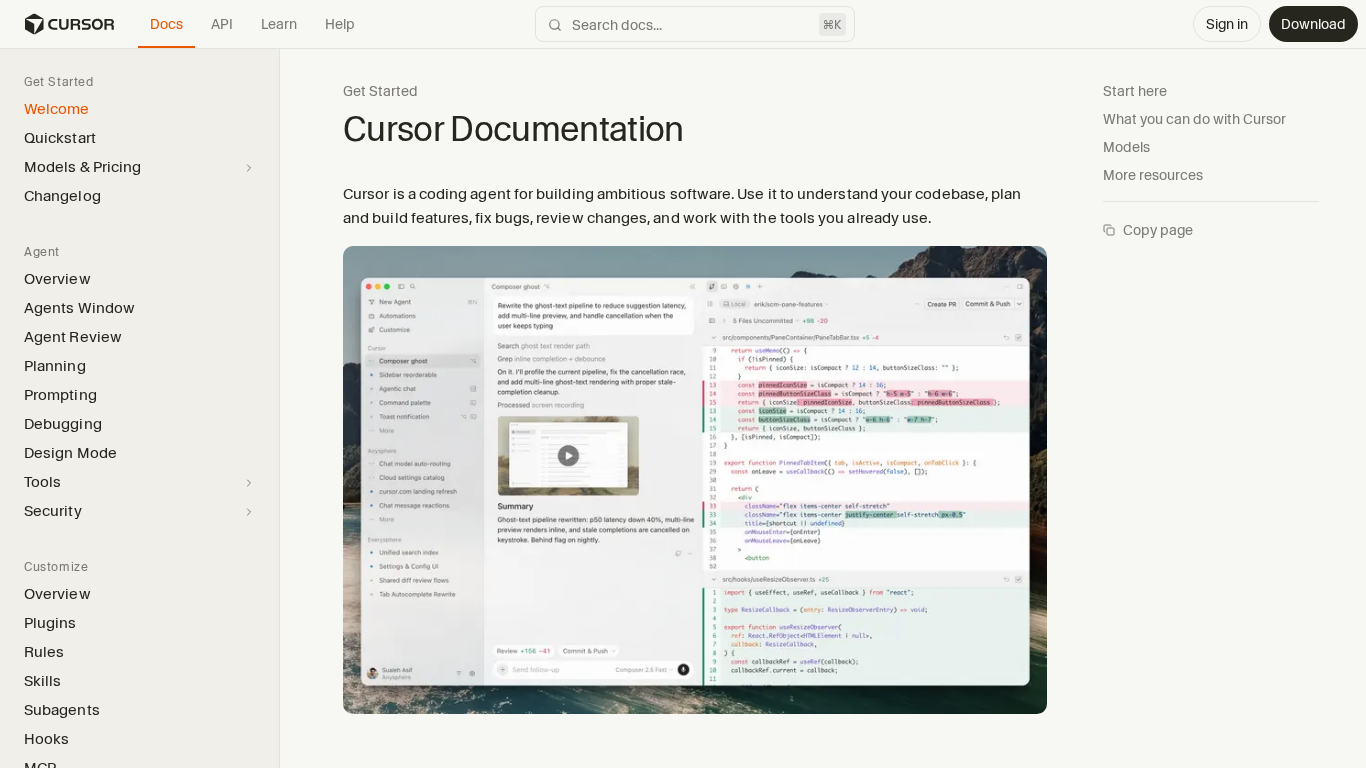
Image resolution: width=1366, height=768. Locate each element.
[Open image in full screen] (695, 488)
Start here (1135, 91)
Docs (166, 24)
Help (340, 24)
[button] (279, 408)
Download (1313, 24)
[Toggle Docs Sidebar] (279, 407)
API (222, 24)
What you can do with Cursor (1194, 119)
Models (1126, 147)
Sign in (1227, 24)
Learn (279, 24)
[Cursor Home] (69, 24)
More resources (1153, 175)
